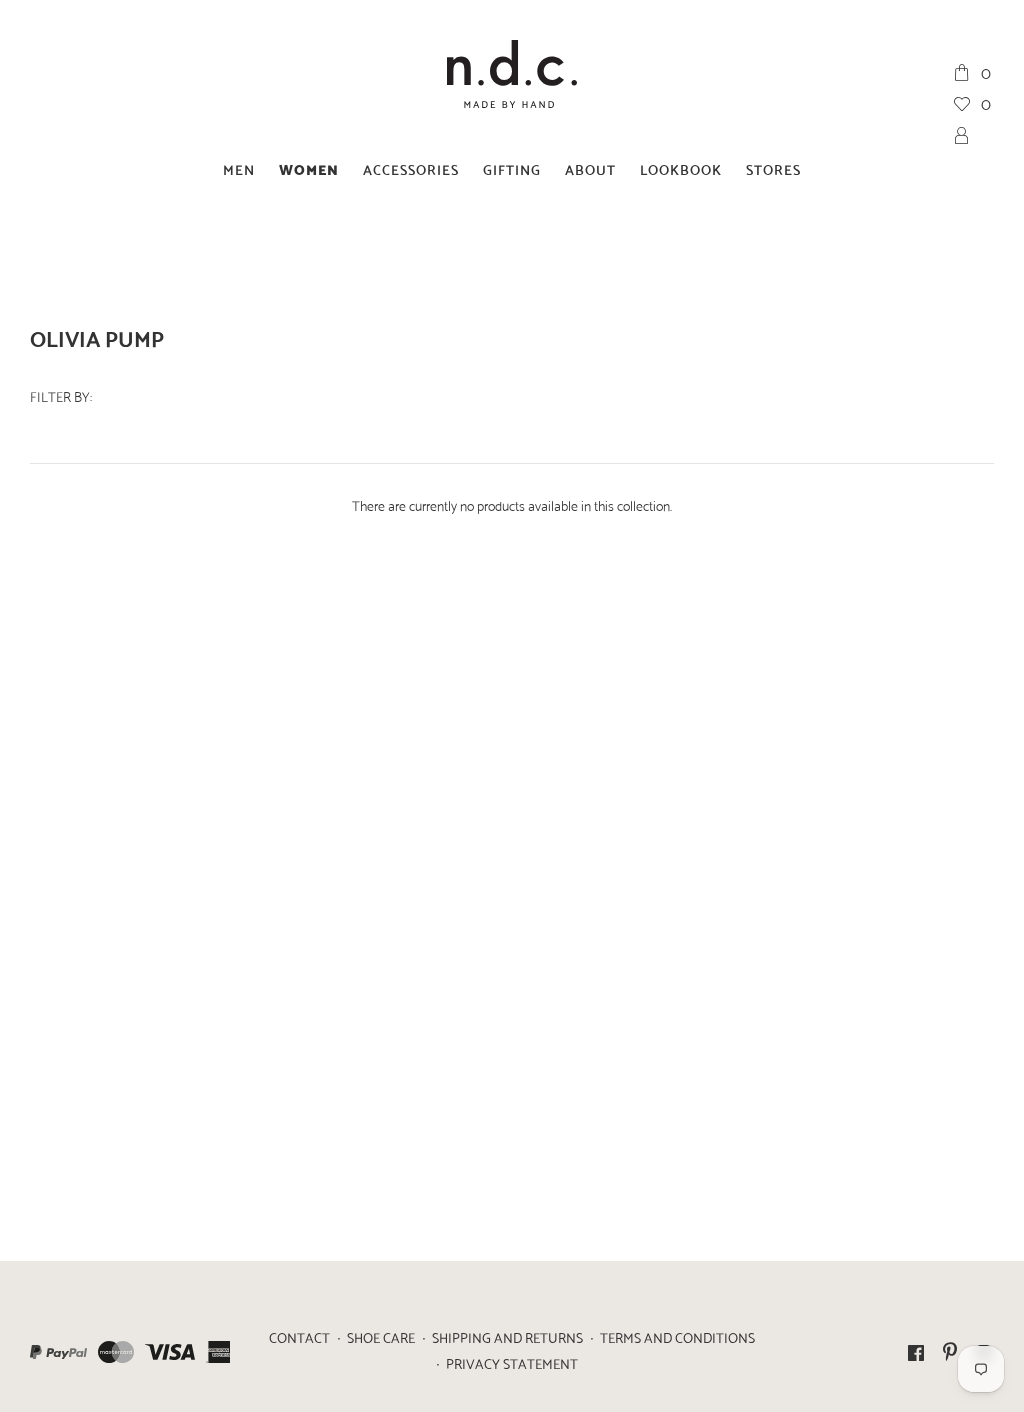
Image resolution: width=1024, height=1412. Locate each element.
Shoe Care (381, 1337)
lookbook (681, 168)
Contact (299, 1337)
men (239, 168)
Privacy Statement (512, 1363)
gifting (512, 168)
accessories (411, 168)
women (309, 168)
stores (773, 168)
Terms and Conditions (677, 1337)
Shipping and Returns (507, 1337)
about (590, 168)
